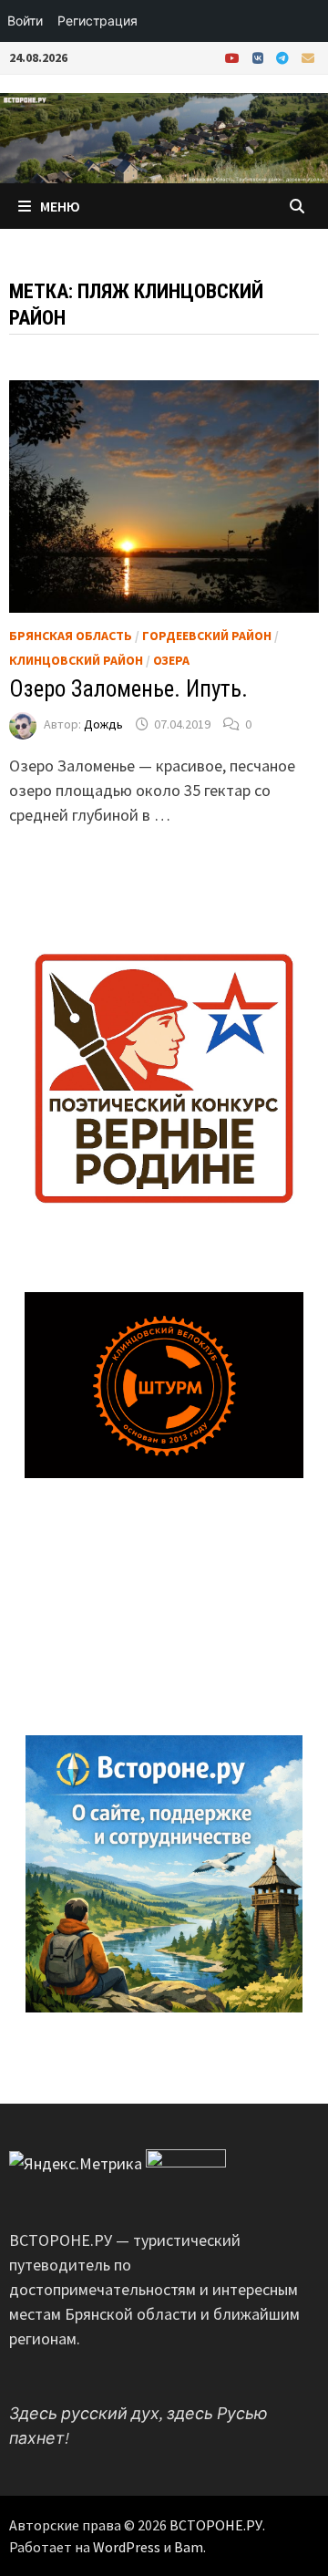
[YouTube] (234, 57)
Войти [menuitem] (25, 21)
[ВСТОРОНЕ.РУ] (164, 136)
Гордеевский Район (207, 636)
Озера (171, 660)
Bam (189, 2547)
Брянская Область (71, 636)
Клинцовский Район (76, 660)
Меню (60, 206)
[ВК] (260, 57)
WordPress (127, 2547)
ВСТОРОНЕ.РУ (216, 2525)
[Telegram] (284, 57)
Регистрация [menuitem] (97, 21)
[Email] (308, 57)
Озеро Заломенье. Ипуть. (128, 689)
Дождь (103, 724)
